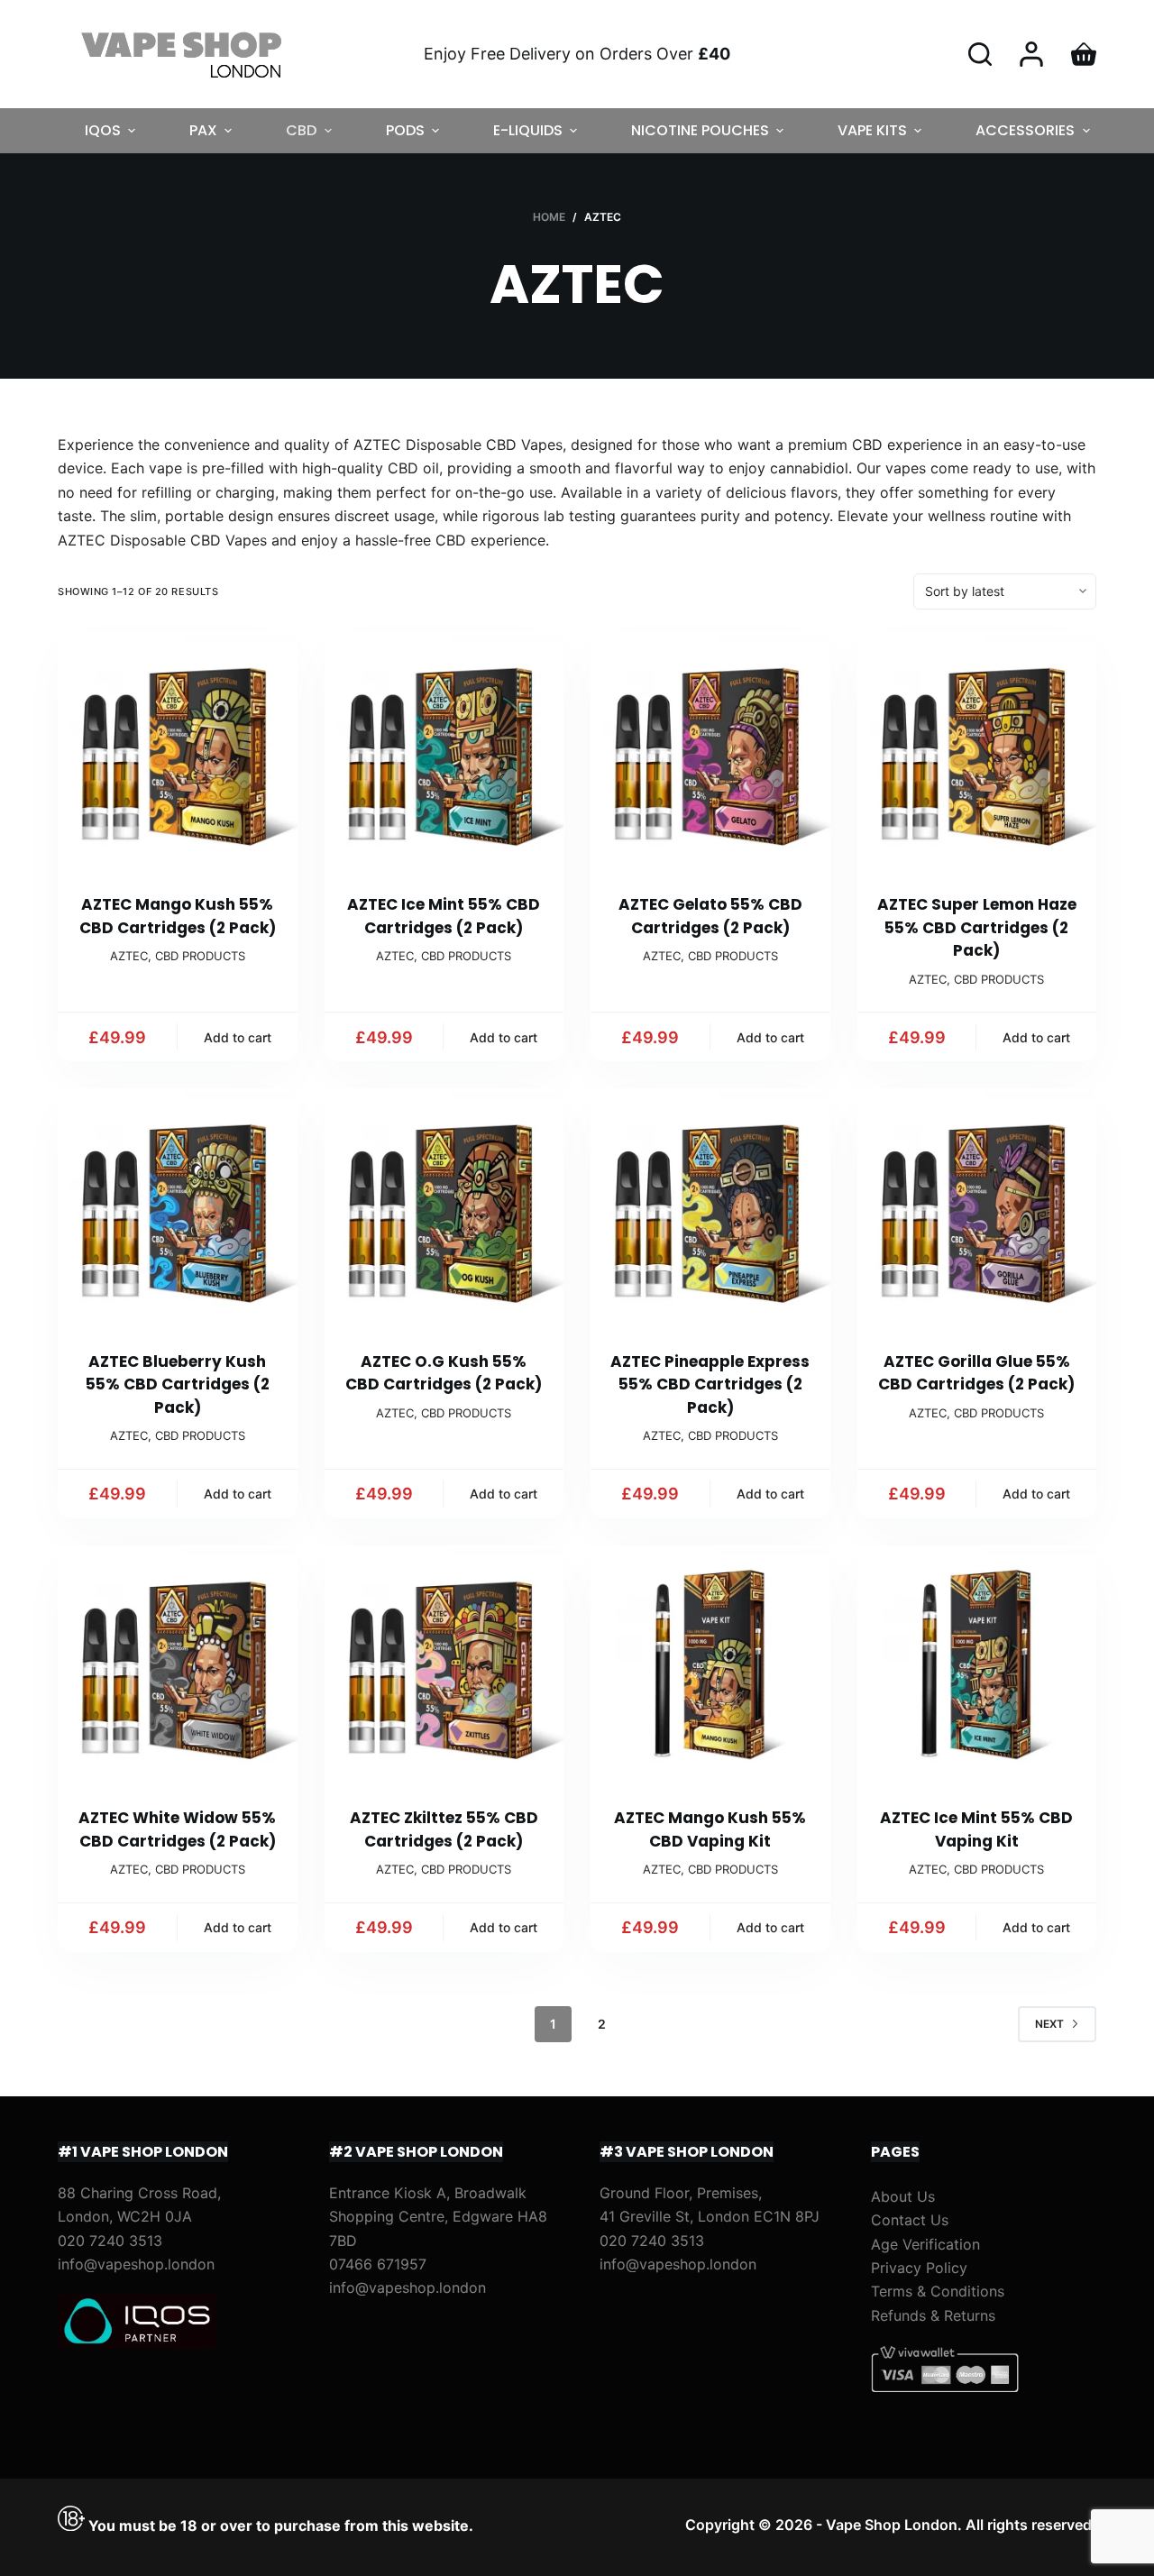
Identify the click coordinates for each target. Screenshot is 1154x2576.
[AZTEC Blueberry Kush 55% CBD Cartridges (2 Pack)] (178, 1208)
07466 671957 (378, 2264)
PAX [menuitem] (203, 130)
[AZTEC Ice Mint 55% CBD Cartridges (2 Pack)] (444, 752)
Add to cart (238, 1037)
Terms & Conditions (938, 2291)
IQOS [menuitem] (103, 130)
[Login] (1031, 54)
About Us (903, 2196)
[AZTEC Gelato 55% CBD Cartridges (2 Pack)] (710, 752)
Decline (173, 2524)
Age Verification (925, 2244)
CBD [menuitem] (301, 130)
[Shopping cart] (1084, 54)
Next (1049, 2024)
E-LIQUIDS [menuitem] (528, 130)
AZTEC (129, 956)
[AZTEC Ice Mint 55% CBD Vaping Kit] (977, 1665)
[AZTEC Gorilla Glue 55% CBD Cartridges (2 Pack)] (977, 1208)
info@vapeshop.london (136, 2264)
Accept (87, 2524)
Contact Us (910, 2220)
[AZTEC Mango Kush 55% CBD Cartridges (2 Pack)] (178, 752)
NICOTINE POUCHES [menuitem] (700, 130)
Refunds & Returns (933, 2315)
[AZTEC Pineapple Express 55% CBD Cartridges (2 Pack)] (710, 1208)
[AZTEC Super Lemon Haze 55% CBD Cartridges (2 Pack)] (977, 752)
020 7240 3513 (110, 2241)
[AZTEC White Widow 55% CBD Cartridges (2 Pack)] (178, 1665)
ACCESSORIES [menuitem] (1025, 130)
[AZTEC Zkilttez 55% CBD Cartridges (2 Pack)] (444, 1665)
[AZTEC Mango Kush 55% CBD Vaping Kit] (710, 1665)
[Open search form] (980, 54)
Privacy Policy (919, 2268)
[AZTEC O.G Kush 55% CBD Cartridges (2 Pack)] (444, 1208)
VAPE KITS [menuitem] (872, 130)
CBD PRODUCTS (200, 956)
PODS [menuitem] (405, 130)
